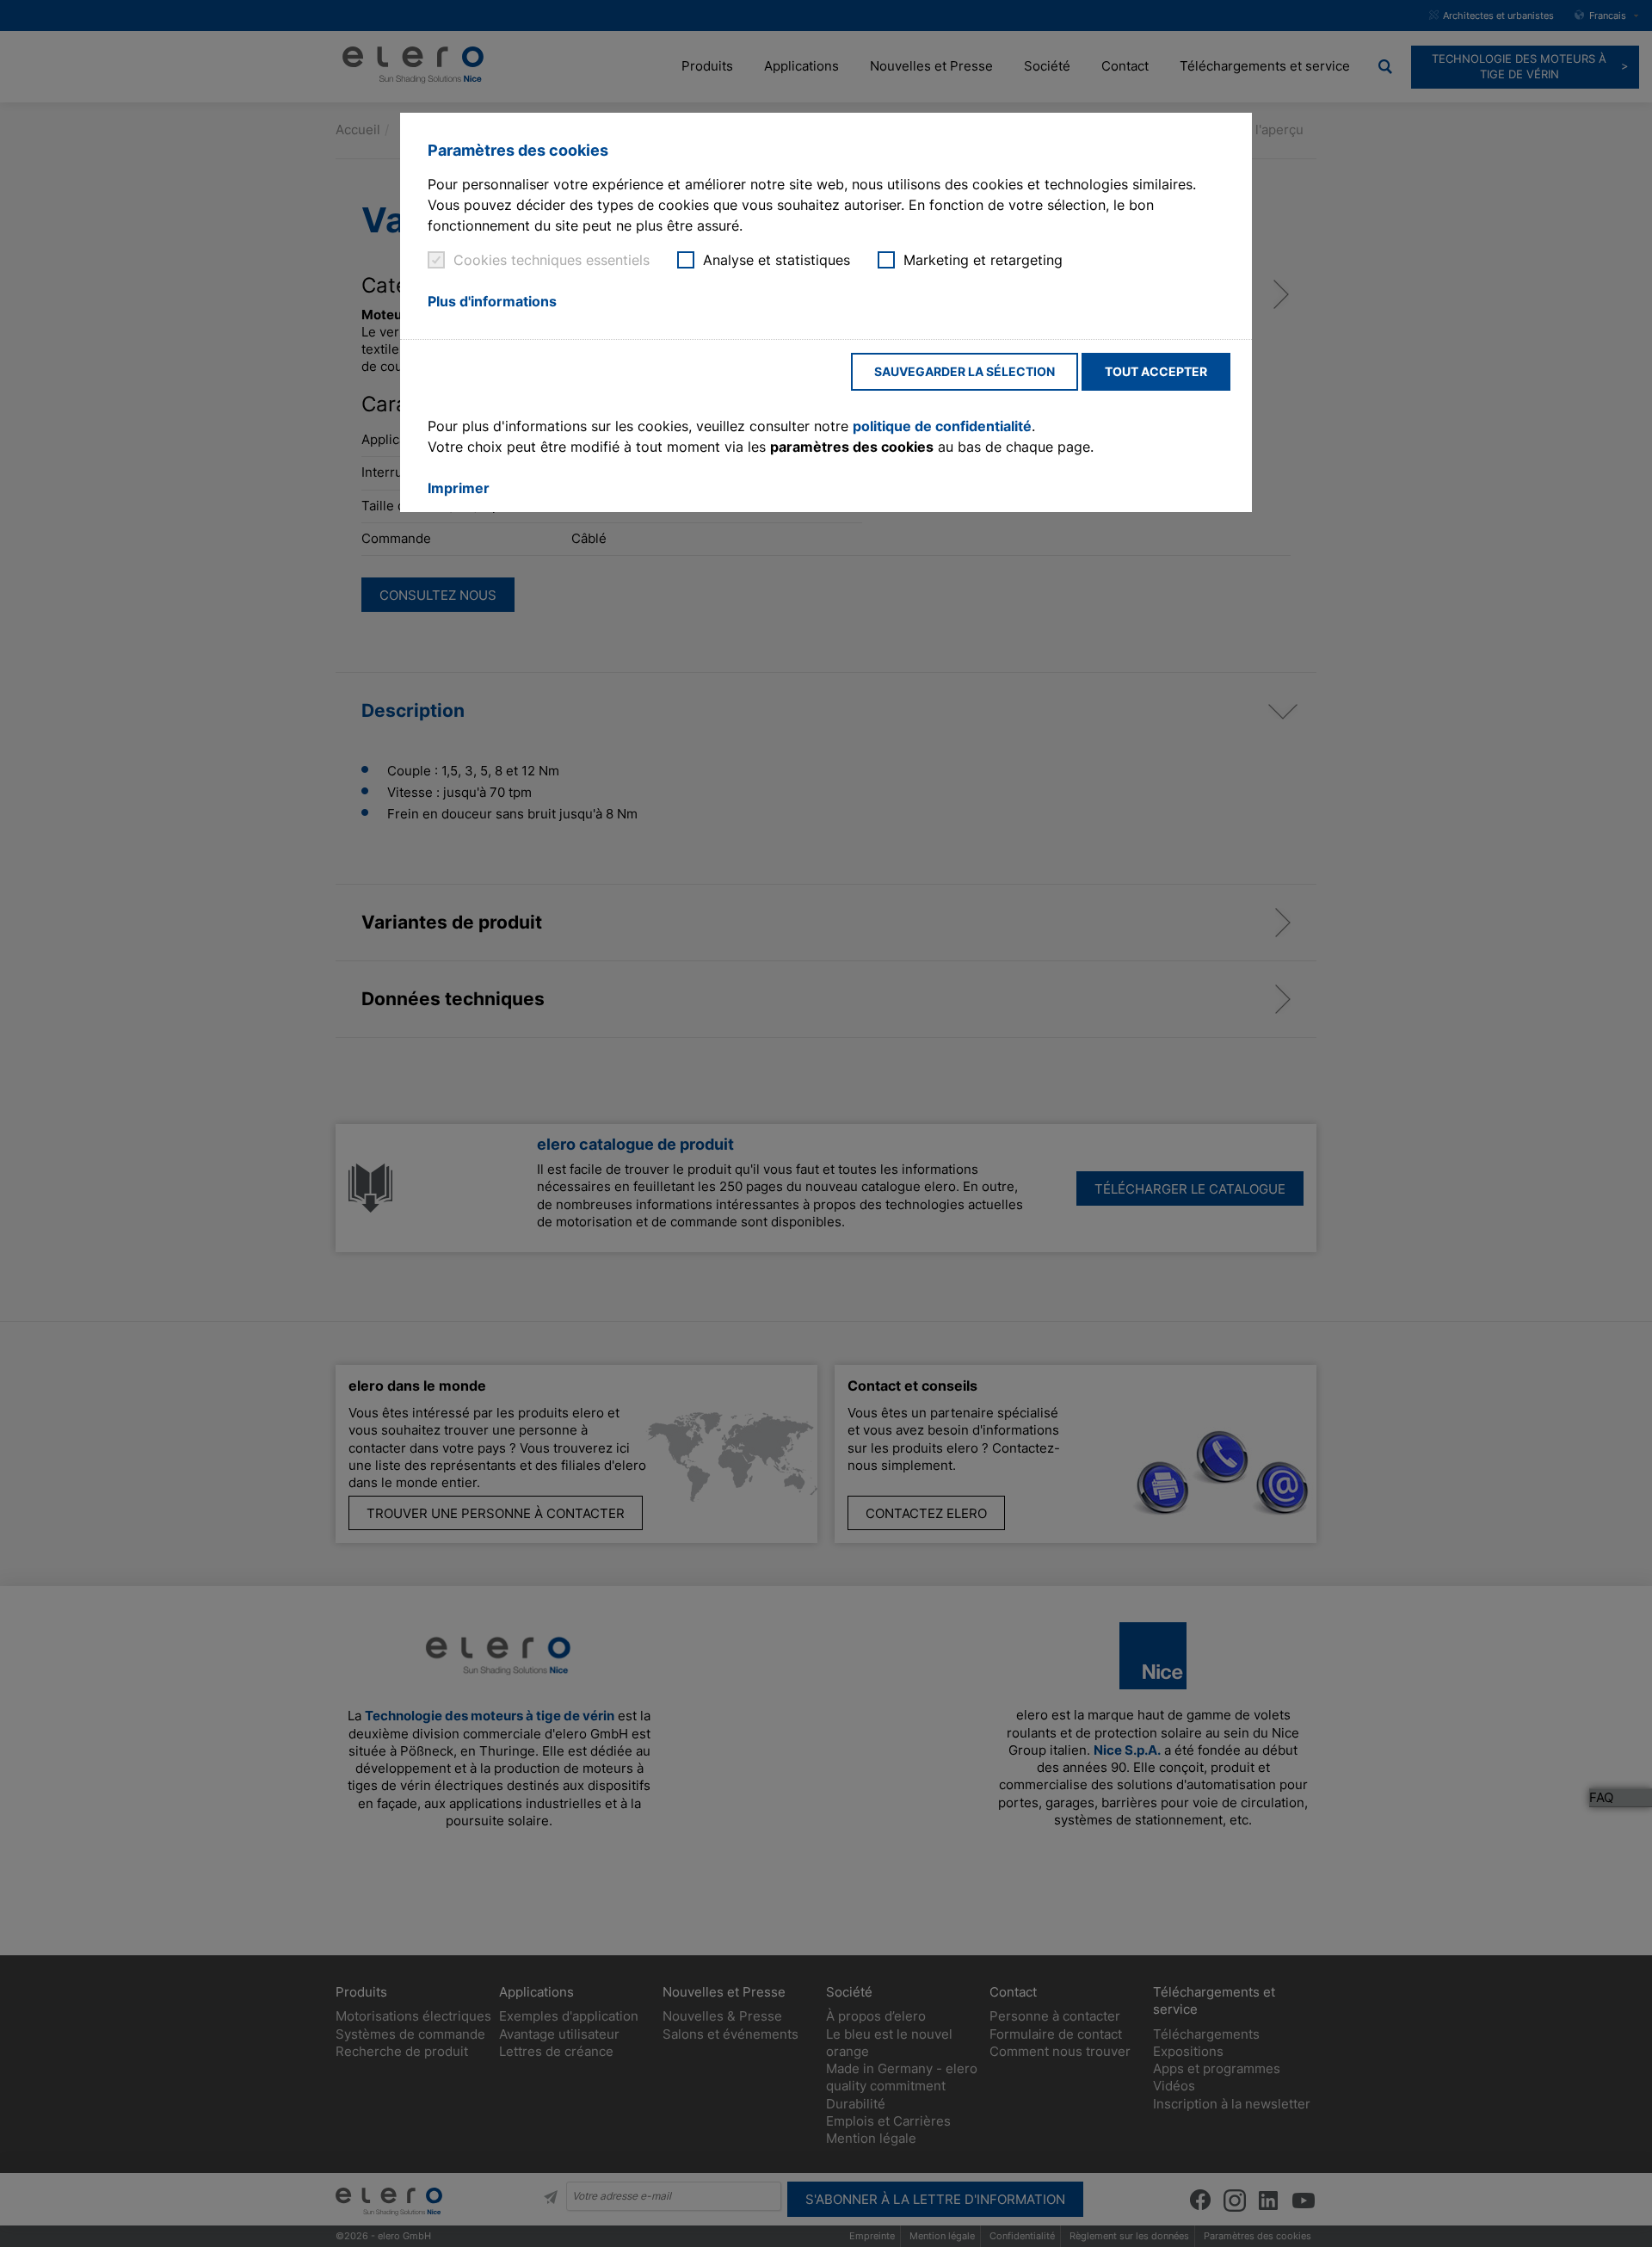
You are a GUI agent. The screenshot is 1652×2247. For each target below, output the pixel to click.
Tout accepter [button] (1156, 371)
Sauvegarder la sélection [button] (965, 371)
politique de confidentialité (942, 426)
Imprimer (459, 488)
